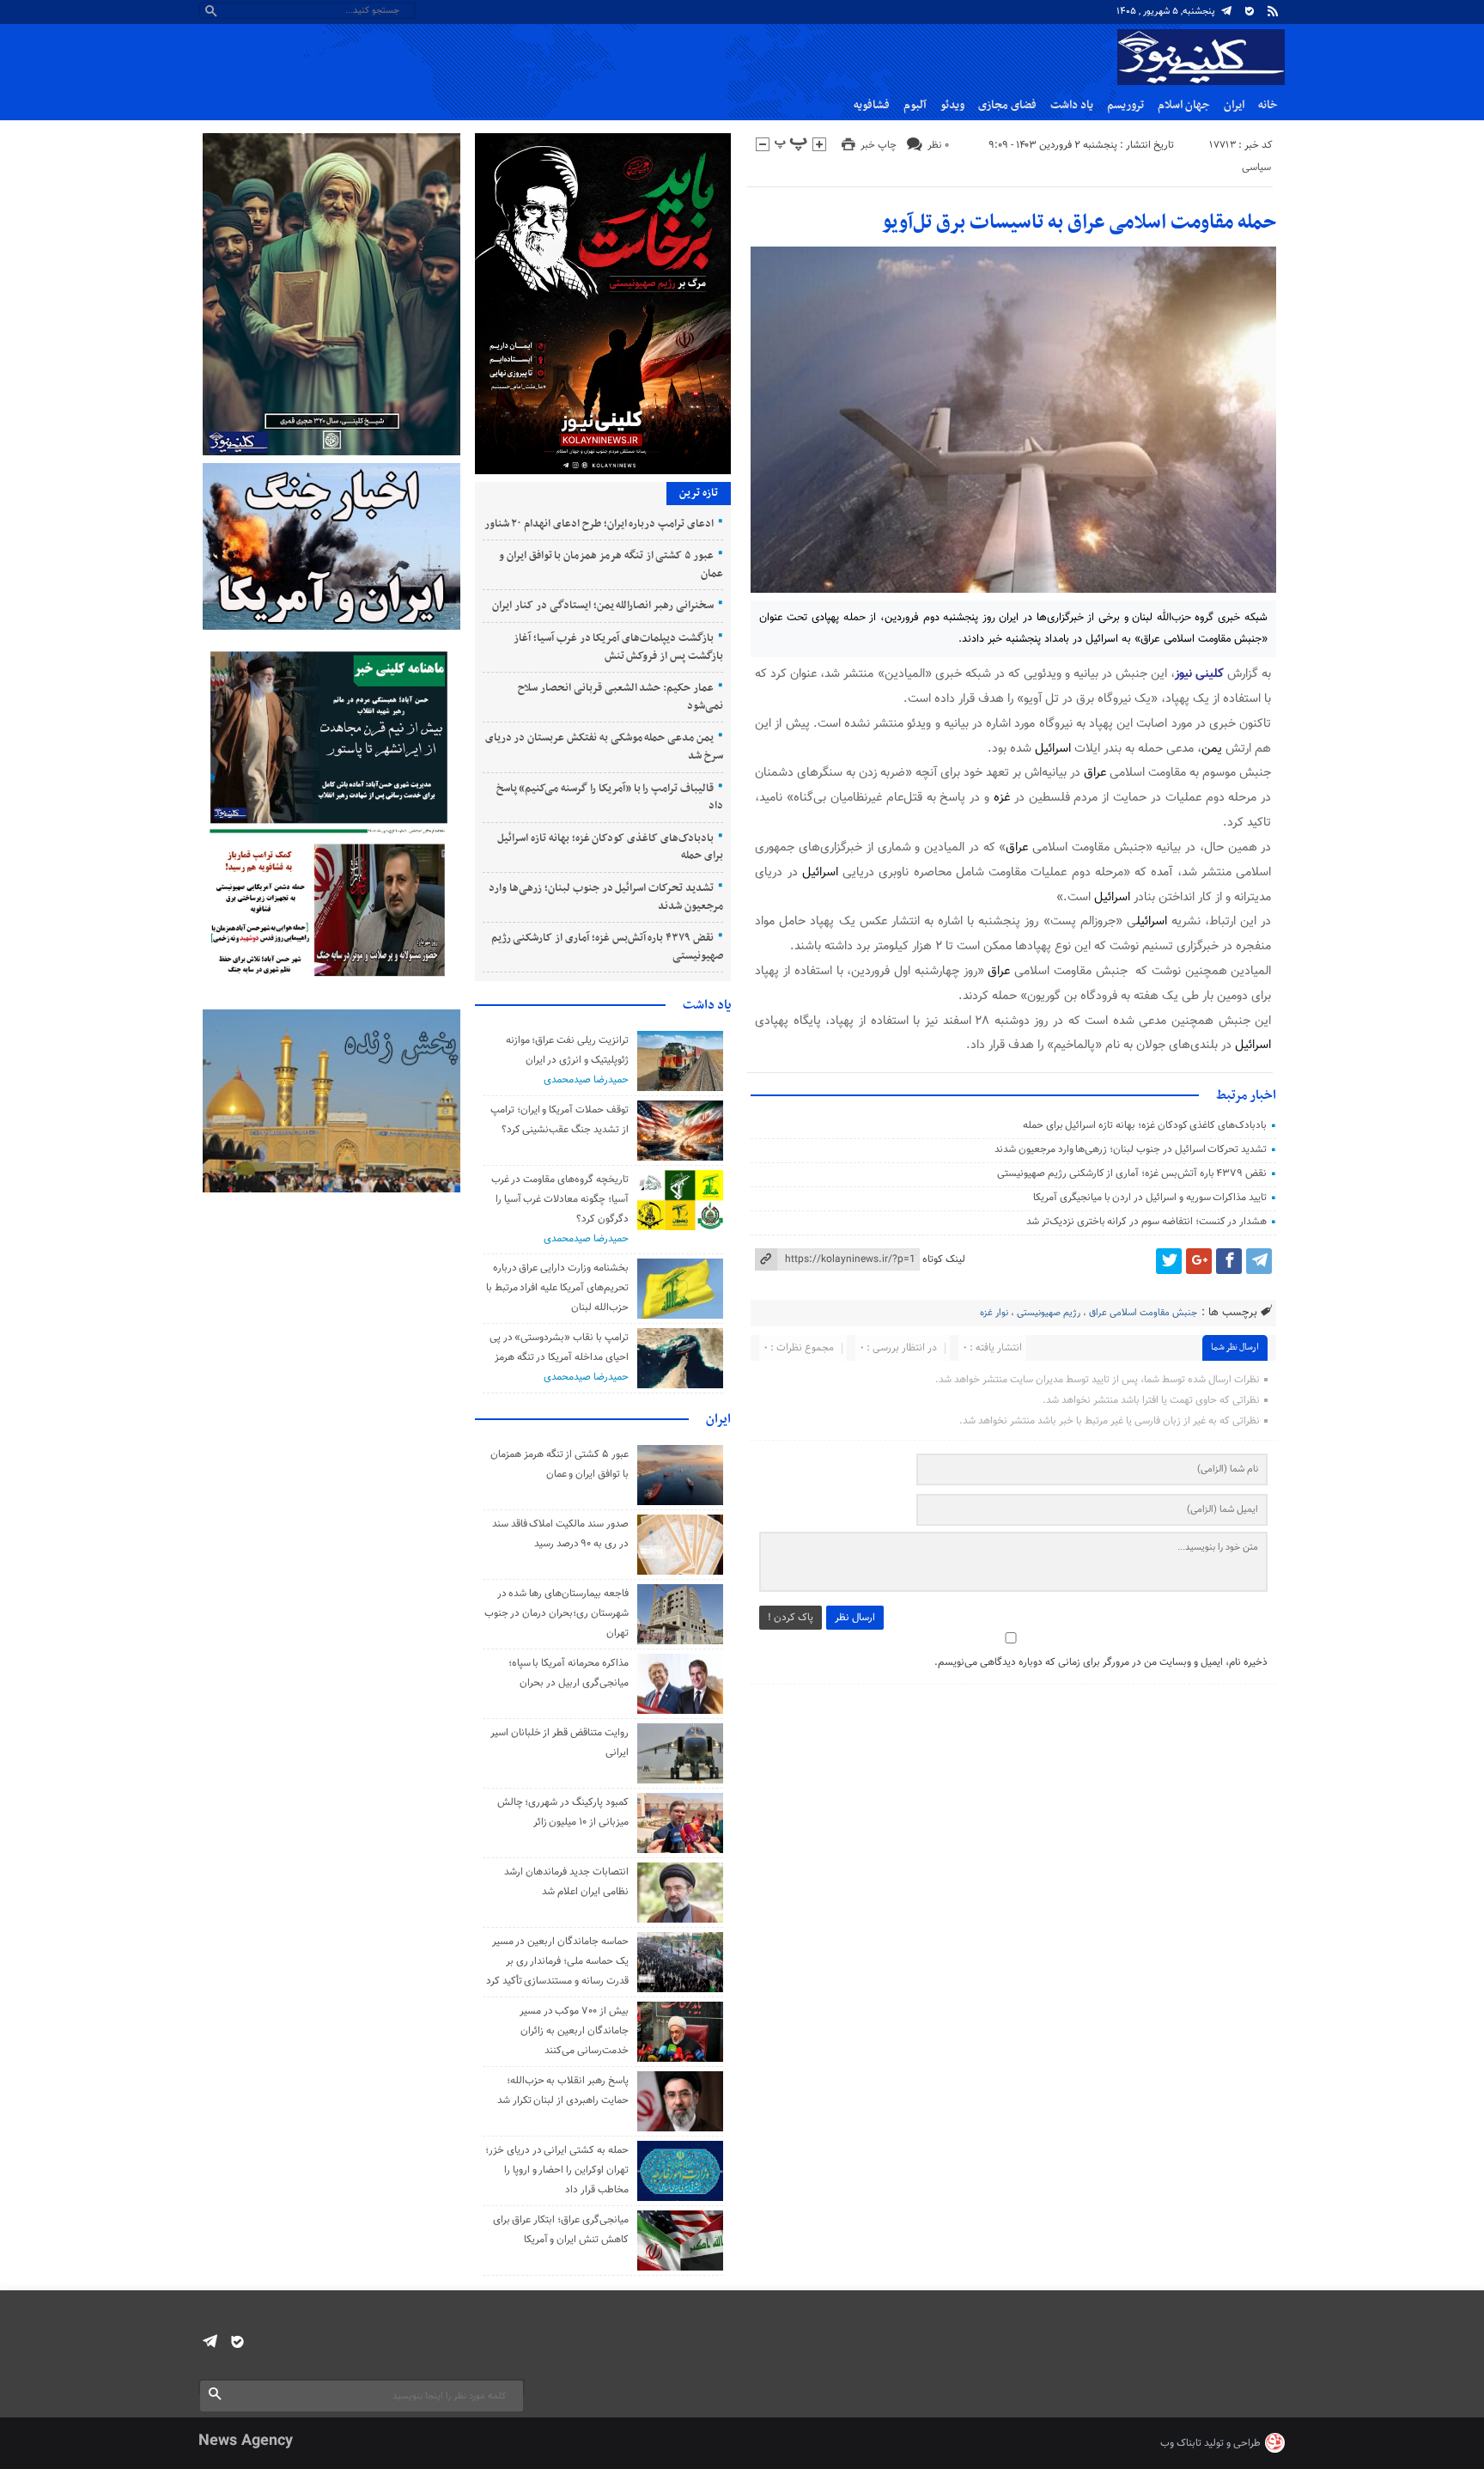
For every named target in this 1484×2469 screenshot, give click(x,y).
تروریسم (1125, 105)
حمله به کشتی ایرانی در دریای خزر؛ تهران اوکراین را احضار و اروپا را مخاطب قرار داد (557, 2170)
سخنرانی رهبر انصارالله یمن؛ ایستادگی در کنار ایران (603, 606)
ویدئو (952, 105)
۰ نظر (938, 145)
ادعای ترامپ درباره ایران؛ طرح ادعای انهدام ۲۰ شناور (599, 524)
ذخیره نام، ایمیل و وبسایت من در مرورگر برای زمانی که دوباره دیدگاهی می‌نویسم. (1101, 1662)
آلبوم (915, 105)
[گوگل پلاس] (1199, 1261)
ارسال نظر (855, 1618)
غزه (1002, 798)
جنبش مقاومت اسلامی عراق (1143, 1313)
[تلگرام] (1226, 11)
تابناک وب (1181, 2443)
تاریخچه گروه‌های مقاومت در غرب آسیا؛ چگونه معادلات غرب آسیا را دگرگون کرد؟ (560, 1199)
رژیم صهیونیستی (1049, 1313)
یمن (1212, 749)
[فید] (1273, 11)
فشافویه (872, 105)
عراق (1095, 773)
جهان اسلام (1184, 105)
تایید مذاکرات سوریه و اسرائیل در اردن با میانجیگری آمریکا (1150, 1198)
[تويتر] (1169, 1261)
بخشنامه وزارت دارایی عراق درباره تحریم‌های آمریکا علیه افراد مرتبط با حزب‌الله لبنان (557, 1288)
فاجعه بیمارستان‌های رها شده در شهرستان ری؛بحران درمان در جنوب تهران (556, 1613)
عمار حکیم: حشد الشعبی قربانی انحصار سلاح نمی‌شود (620, 697)
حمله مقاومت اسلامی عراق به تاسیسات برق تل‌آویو (1079, 223)
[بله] (1250, 11)
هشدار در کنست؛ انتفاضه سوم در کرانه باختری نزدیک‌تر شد (1146, 1222)
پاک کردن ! (791, 1618)
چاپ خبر (879, 145)
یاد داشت (1072, 105)
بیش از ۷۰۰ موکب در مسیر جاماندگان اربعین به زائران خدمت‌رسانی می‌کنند (574, 2031)
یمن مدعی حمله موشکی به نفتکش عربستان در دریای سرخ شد (604, 747)
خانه (1268, 105)
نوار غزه (994, 1313)
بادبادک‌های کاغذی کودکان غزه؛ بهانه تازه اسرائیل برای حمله (1145, 1125)
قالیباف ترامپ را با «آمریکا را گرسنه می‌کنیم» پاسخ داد (610, 798)
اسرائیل (1053, 749)
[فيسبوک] (1229, 1261)
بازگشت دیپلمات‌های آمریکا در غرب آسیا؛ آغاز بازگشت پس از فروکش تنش (618, 647)
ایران (1234, 105)
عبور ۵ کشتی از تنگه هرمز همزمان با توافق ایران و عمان (611, 565)
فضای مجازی (1007, 105)
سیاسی (1256, 168)
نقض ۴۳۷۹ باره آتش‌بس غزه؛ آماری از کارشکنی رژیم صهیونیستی (1132, 1174)
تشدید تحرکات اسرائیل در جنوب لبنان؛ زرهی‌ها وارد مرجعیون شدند (1131, 1149)
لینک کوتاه (944, 1259)
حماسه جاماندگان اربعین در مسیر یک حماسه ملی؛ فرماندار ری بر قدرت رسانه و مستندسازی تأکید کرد (557, 1961)
